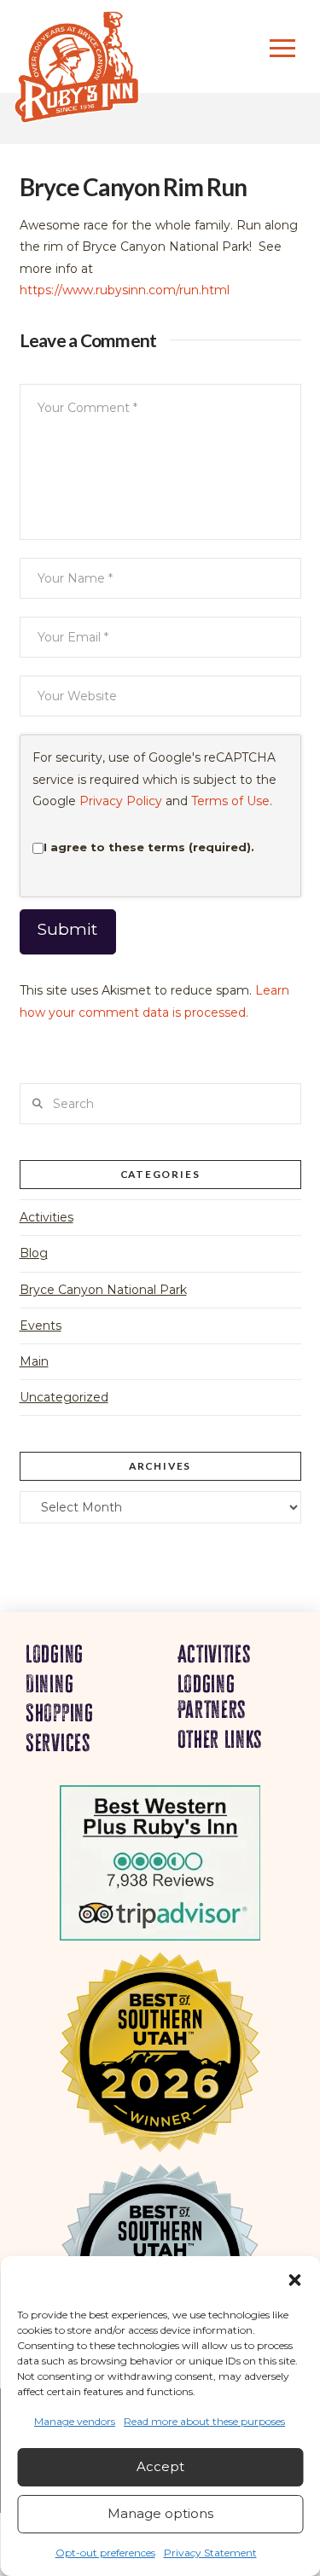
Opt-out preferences (105, 2553)
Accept (160, 2466)
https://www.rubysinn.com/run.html (125, 290)
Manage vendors (75, 2421)
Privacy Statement (210, 2553)
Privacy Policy (121, 801)
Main (34, 1361)
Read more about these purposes (204, 2421)
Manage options (160, 2513)
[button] (294, 2280)
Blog (34, 1253)
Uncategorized (64, 1397)
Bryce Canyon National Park (103, 1290)
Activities (47, 1217)
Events (41, 1326)
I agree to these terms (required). (149, 847)
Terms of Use (230, 801)
